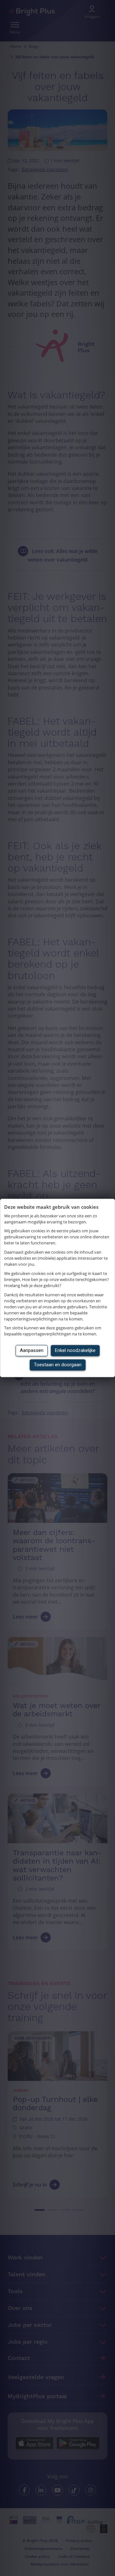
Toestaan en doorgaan (58, 1365)
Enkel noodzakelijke (75, 1351)
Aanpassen (32, 1351)
